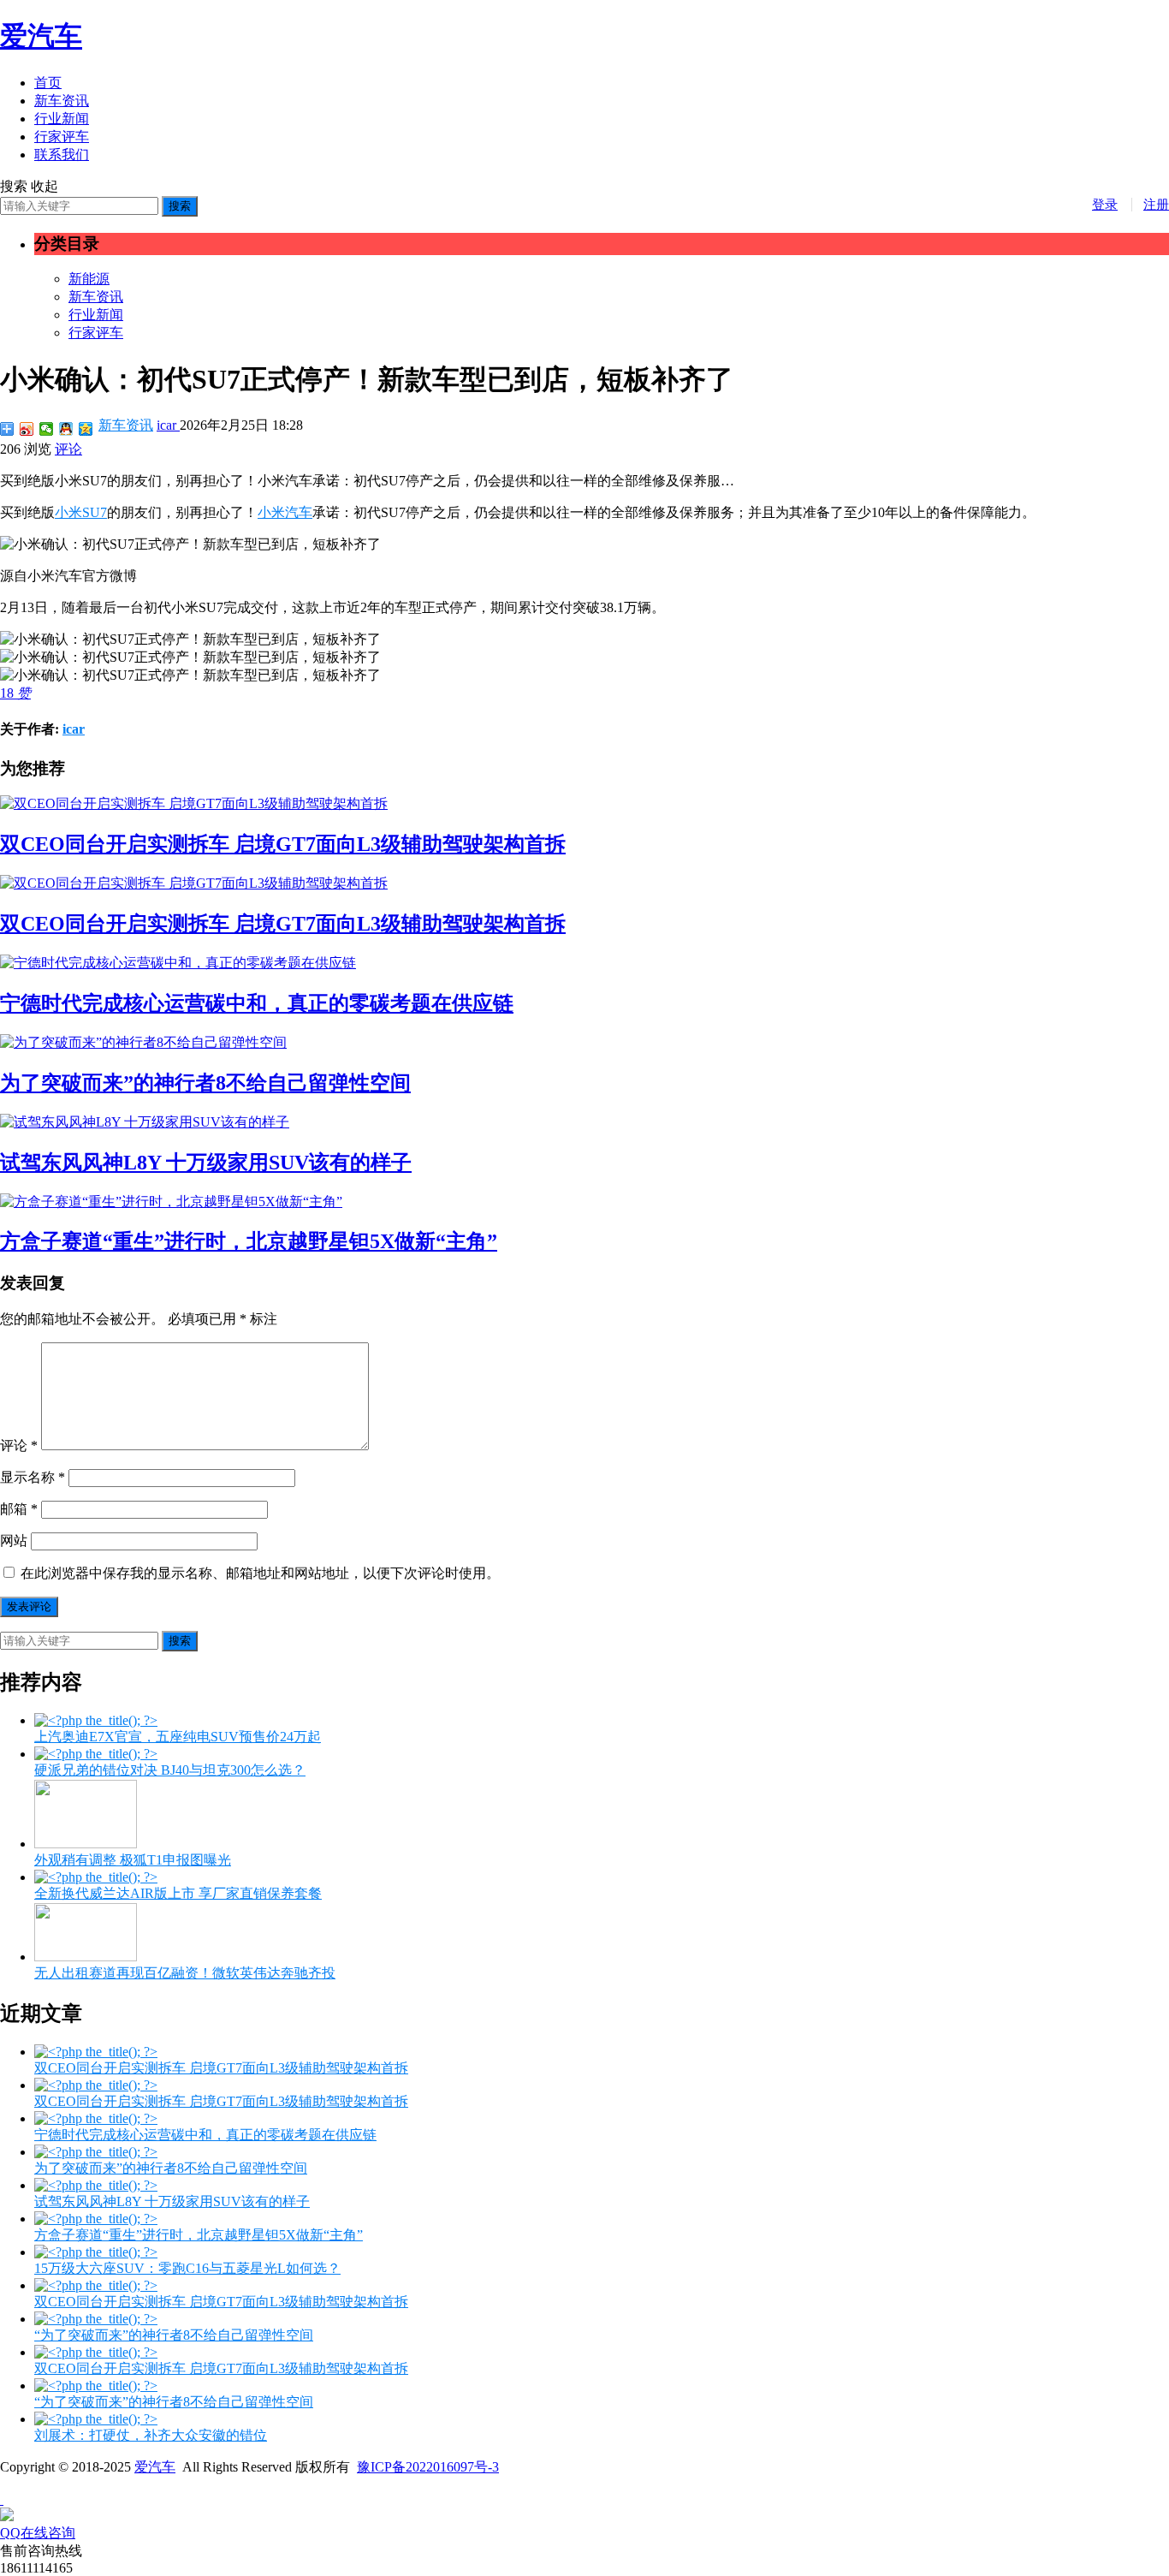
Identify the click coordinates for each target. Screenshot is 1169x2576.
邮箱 (19, 1509)
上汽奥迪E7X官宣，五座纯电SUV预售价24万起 (178, 1737)
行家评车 (62, 137)
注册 (1156, 205)
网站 (14, 1541)
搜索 (180, 206)
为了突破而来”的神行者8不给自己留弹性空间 (205, 1083)
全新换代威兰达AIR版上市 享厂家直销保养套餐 (178, 1893)
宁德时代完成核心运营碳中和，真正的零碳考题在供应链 (257, 1003)
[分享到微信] (47, 429)
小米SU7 (81, 512)
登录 (1105, 205)
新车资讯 (62, 101)
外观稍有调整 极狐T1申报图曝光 (133, 1860)
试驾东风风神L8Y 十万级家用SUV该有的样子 (206, 1163)
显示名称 (33, 1477)
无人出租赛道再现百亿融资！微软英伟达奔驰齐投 (185, 1973)
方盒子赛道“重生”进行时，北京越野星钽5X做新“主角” (249, 1241)
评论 (68, 449)
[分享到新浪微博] (27, 429)
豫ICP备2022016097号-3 (428, 2467)
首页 (48, 83)
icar (168, 425)
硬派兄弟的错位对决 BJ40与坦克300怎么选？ (170, 1770)
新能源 (89, 279)
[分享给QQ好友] (66, 429)
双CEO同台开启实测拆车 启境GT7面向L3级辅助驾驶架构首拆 (283, 844)
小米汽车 (285, 512)
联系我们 (62, 155)
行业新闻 (62, 119)
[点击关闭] (2, 2499)
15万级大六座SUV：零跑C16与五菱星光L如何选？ (187, 2268)
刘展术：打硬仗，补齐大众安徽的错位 (151, 2435)
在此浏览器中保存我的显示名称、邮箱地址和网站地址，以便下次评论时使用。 (260, 1573)
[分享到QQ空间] (86, 429)
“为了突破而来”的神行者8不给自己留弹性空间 (174, 2335)
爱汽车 (41, 36)
